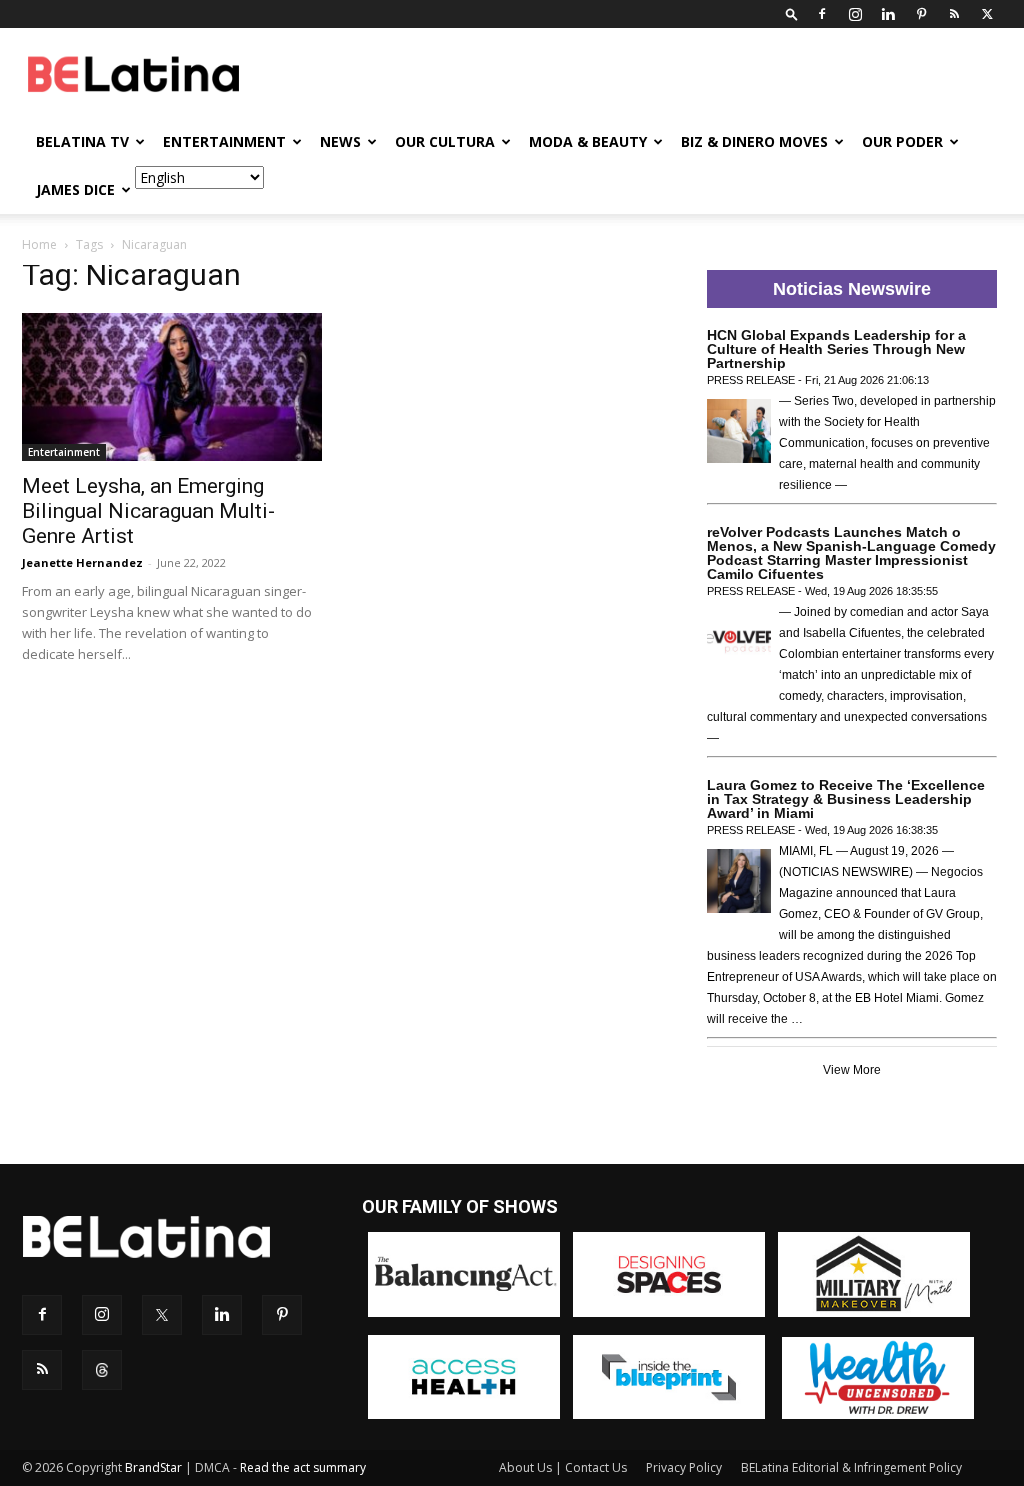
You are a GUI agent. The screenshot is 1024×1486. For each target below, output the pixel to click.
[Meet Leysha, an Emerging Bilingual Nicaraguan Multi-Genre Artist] (172, 387)
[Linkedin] (888, 14)
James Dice (75, 189)
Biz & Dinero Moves (754, 141)
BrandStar (153, 1467)
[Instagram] (855, 14)
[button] (792, 13)
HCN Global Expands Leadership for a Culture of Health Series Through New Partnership (836, 349)
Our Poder (902, 141)
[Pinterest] (921, 14)
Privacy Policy (684, 1467)
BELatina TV (82, 141)
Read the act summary (303, 1467)
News (340, 141)
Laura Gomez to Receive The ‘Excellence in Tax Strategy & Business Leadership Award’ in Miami (846, 799)
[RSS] (954, 14)
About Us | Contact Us (563, 1467)
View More (852, 1070)
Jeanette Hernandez (82, 562)
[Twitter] (987, 14)
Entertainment (224, 141)
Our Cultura (445, 141)
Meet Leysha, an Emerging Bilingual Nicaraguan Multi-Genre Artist (148, 511)
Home (39, 244)
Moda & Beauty (588, 141)
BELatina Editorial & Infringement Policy (851, 1467)
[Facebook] (822, 14)
